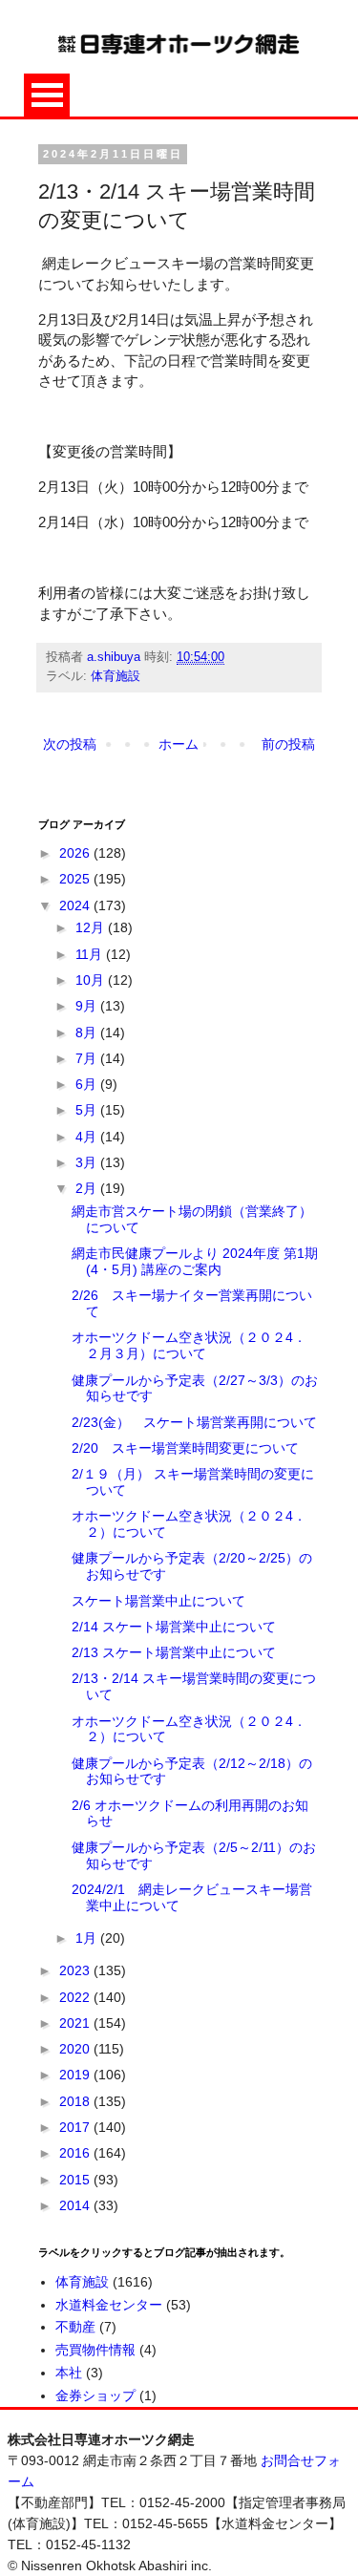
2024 (76, 905)
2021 (76, 2023)
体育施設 (116, 676)
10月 (92, 980)
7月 (88, 1058)
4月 (88, 1137)
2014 (76, 2205)
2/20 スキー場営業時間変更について (185, 1448)
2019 (76, 2075)
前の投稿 (288, 744)
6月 (88, 1084)
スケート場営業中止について (158, 1601)
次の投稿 (70, 744)
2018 (76, 2101)
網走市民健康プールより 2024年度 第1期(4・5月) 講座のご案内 (195, 1261)
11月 (91, 954)
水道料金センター (109, 2305)
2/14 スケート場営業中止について (174, 1627)
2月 (88, 1188)
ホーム (179, 744)
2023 (76, 1970)
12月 (92, 927)
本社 (69, 2373)
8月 (88, 1033)
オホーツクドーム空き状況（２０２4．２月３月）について (189, 1345)
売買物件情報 (95, 2350)
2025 (76, 879)
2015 (76, 2180)
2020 (76, 2049)
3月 (88, 1162)
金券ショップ (95, 2395)
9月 (88, 1006)
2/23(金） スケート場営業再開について (194, 1422)
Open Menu (47, 95)
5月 (88, 1110)
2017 (76, 2127)
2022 (76, 1997)
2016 (76, 2153)
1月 (88, 1938)
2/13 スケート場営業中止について (174, 1652)
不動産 (75, 2327)
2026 (76, 853)
